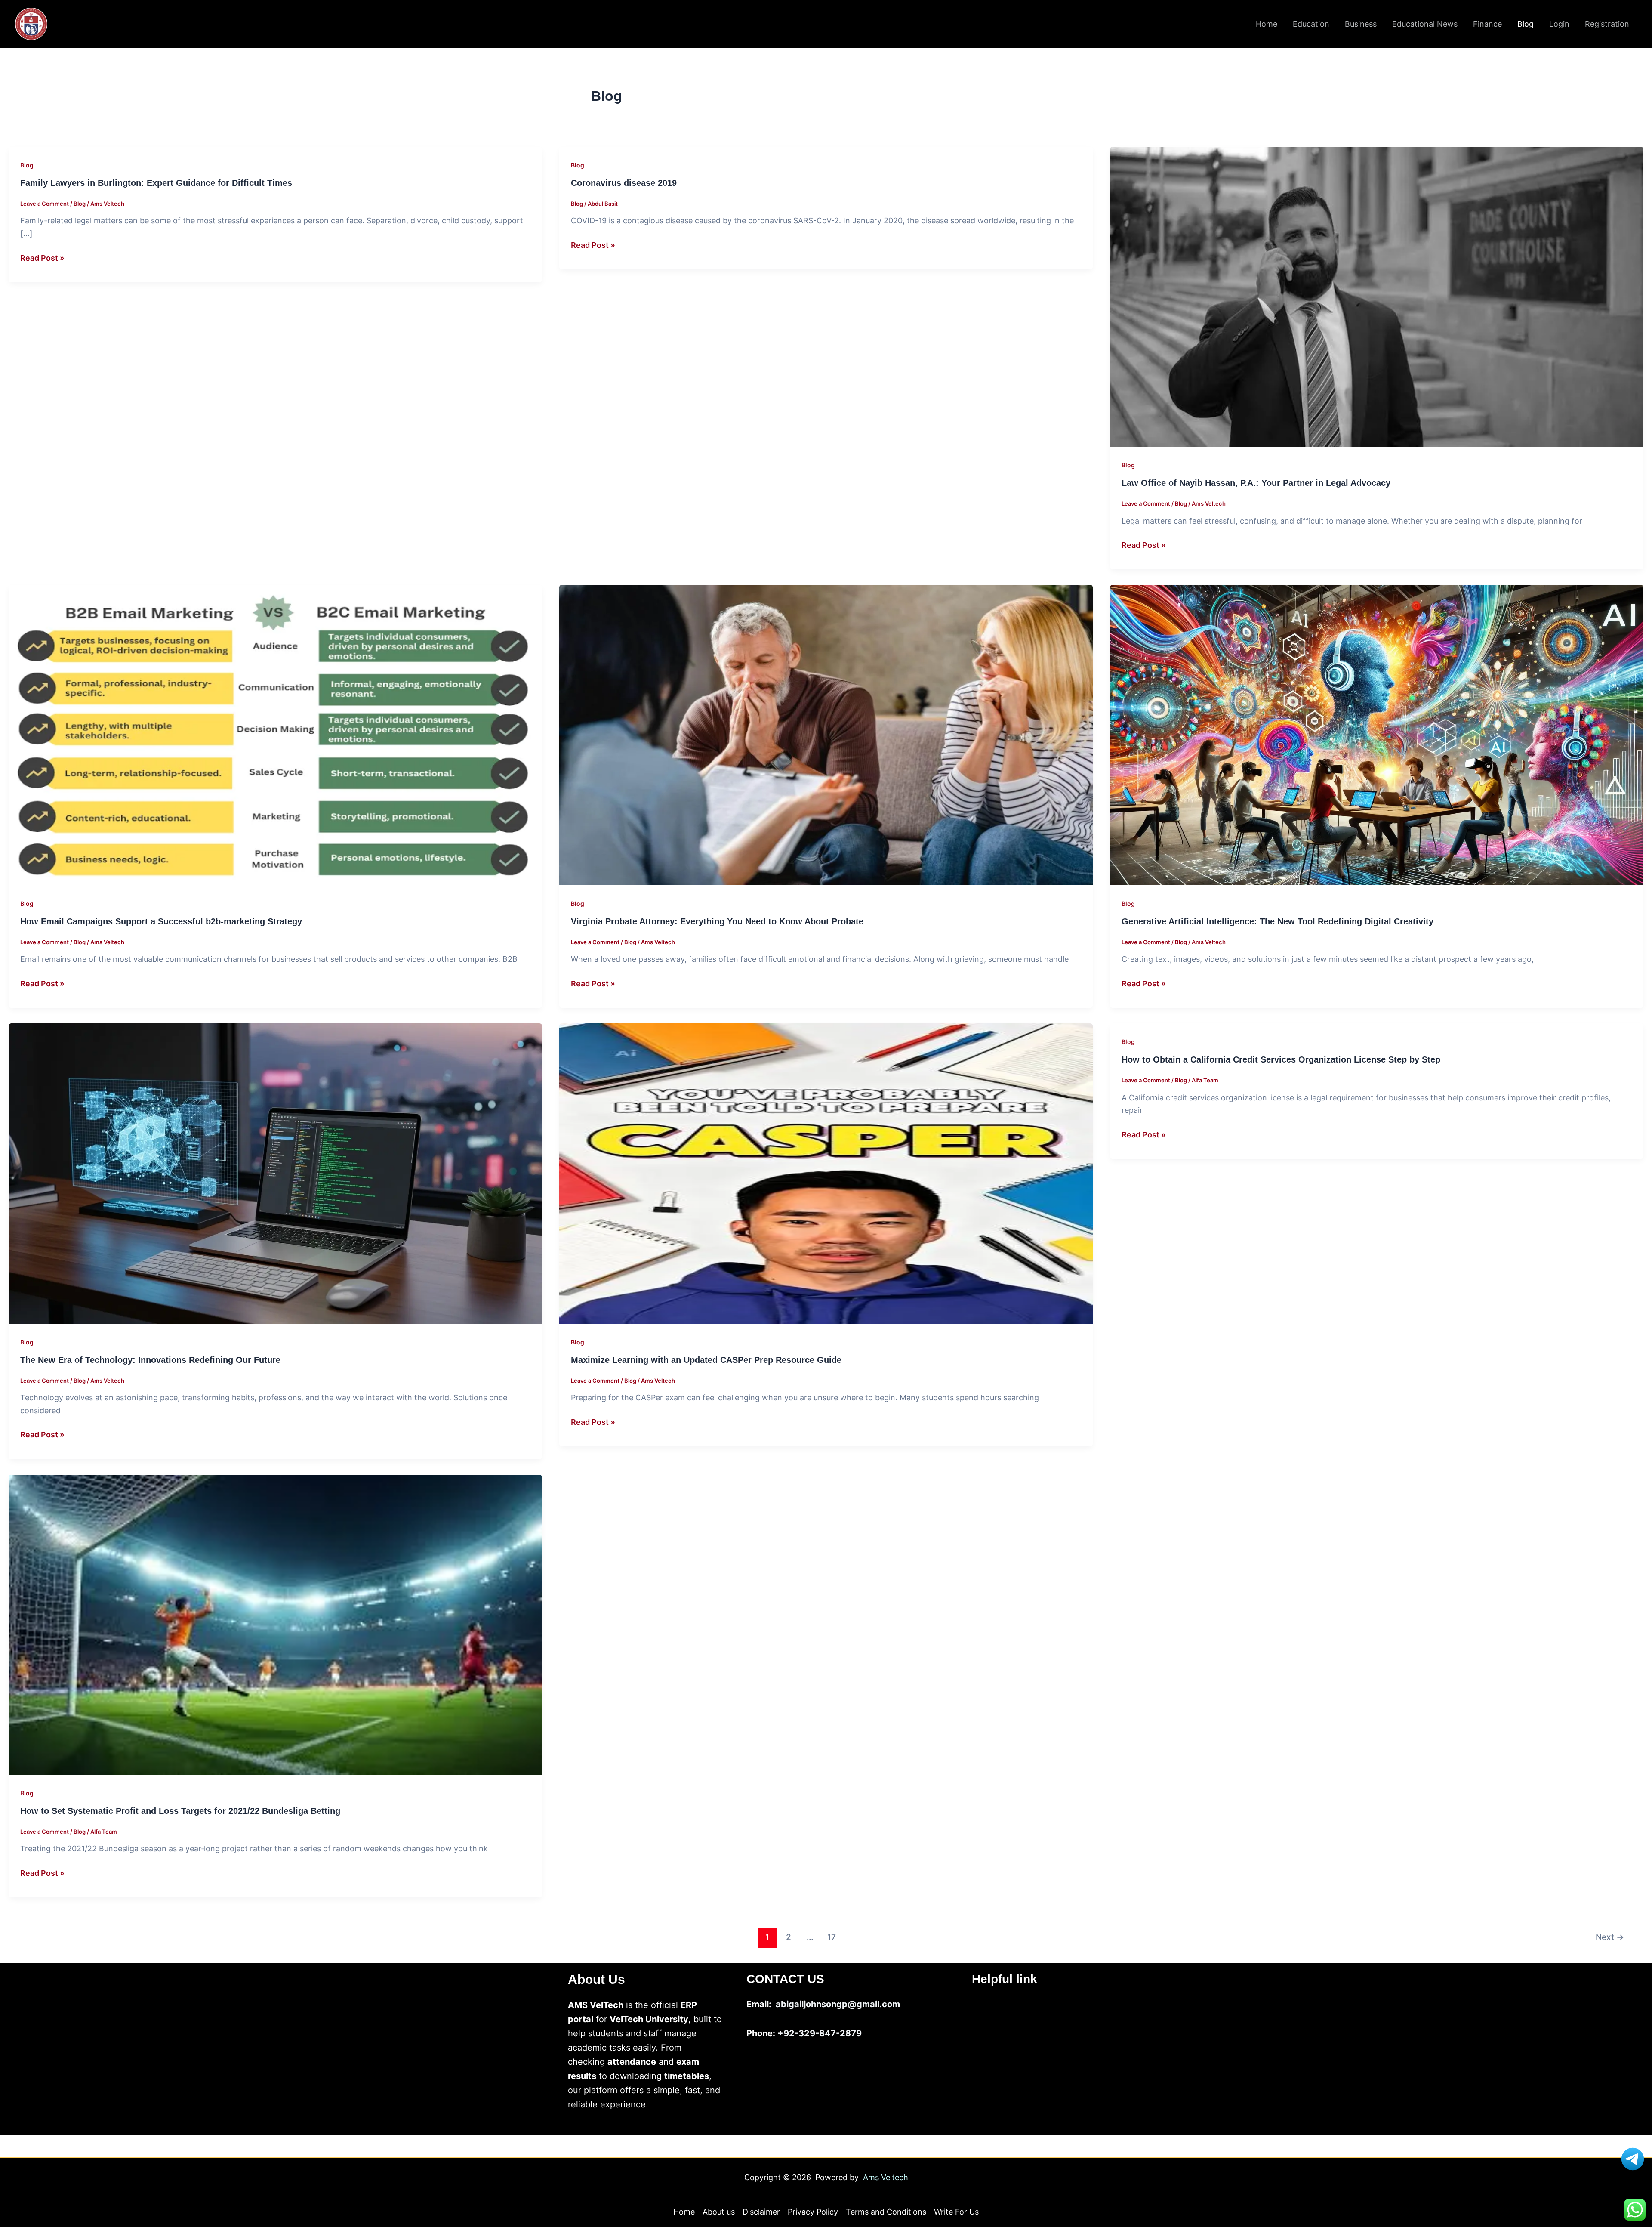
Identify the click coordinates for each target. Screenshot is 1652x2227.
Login (1559, 24)
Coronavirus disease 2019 (624, 183)
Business (1361, 24)
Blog (1526, 24)
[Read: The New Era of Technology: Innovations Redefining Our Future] (275, 1173)
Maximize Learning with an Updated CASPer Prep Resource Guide (706, 1360)
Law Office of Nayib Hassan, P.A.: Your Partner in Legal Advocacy (1256, 483)
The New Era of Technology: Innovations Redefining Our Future (150, 1360)
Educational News (1425, 24)
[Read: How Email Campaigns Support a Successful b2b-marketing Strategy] (275, 734)
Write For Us (956, 2212)
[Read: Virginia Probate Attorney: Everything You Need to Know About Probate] (826, 734)
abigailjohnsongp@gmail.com (838, 2004)
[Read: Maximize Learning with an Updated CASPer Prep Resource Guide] (826, 1173)
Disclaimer (761, 2212)
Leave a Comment (45, 204)
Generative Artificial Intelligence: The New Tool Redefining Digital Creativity (1278, 921)
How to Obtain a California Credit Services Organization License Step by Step (1281, 1059)
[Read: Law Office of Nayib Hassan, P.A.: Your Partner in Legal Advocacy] (1377, 296)
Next (1610, 1937)
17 (832, 1937)
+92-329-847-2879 (820, 2033)
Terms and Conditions (886, 2212)
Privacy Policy (813, 2212)
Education (1311, 24)
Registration (1607, 24)
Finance (1487, 24)
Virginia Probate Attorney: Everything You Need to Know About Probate (717, 921)
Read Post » (42, 258)
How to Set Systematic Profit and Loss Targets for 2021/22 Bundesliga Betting (180, 1811)
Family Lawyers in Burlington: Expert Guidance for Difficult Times (156, 183)
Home (1267, 24)
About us (719, 2212)
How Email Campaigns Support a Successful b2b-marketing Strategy (161, 921)
